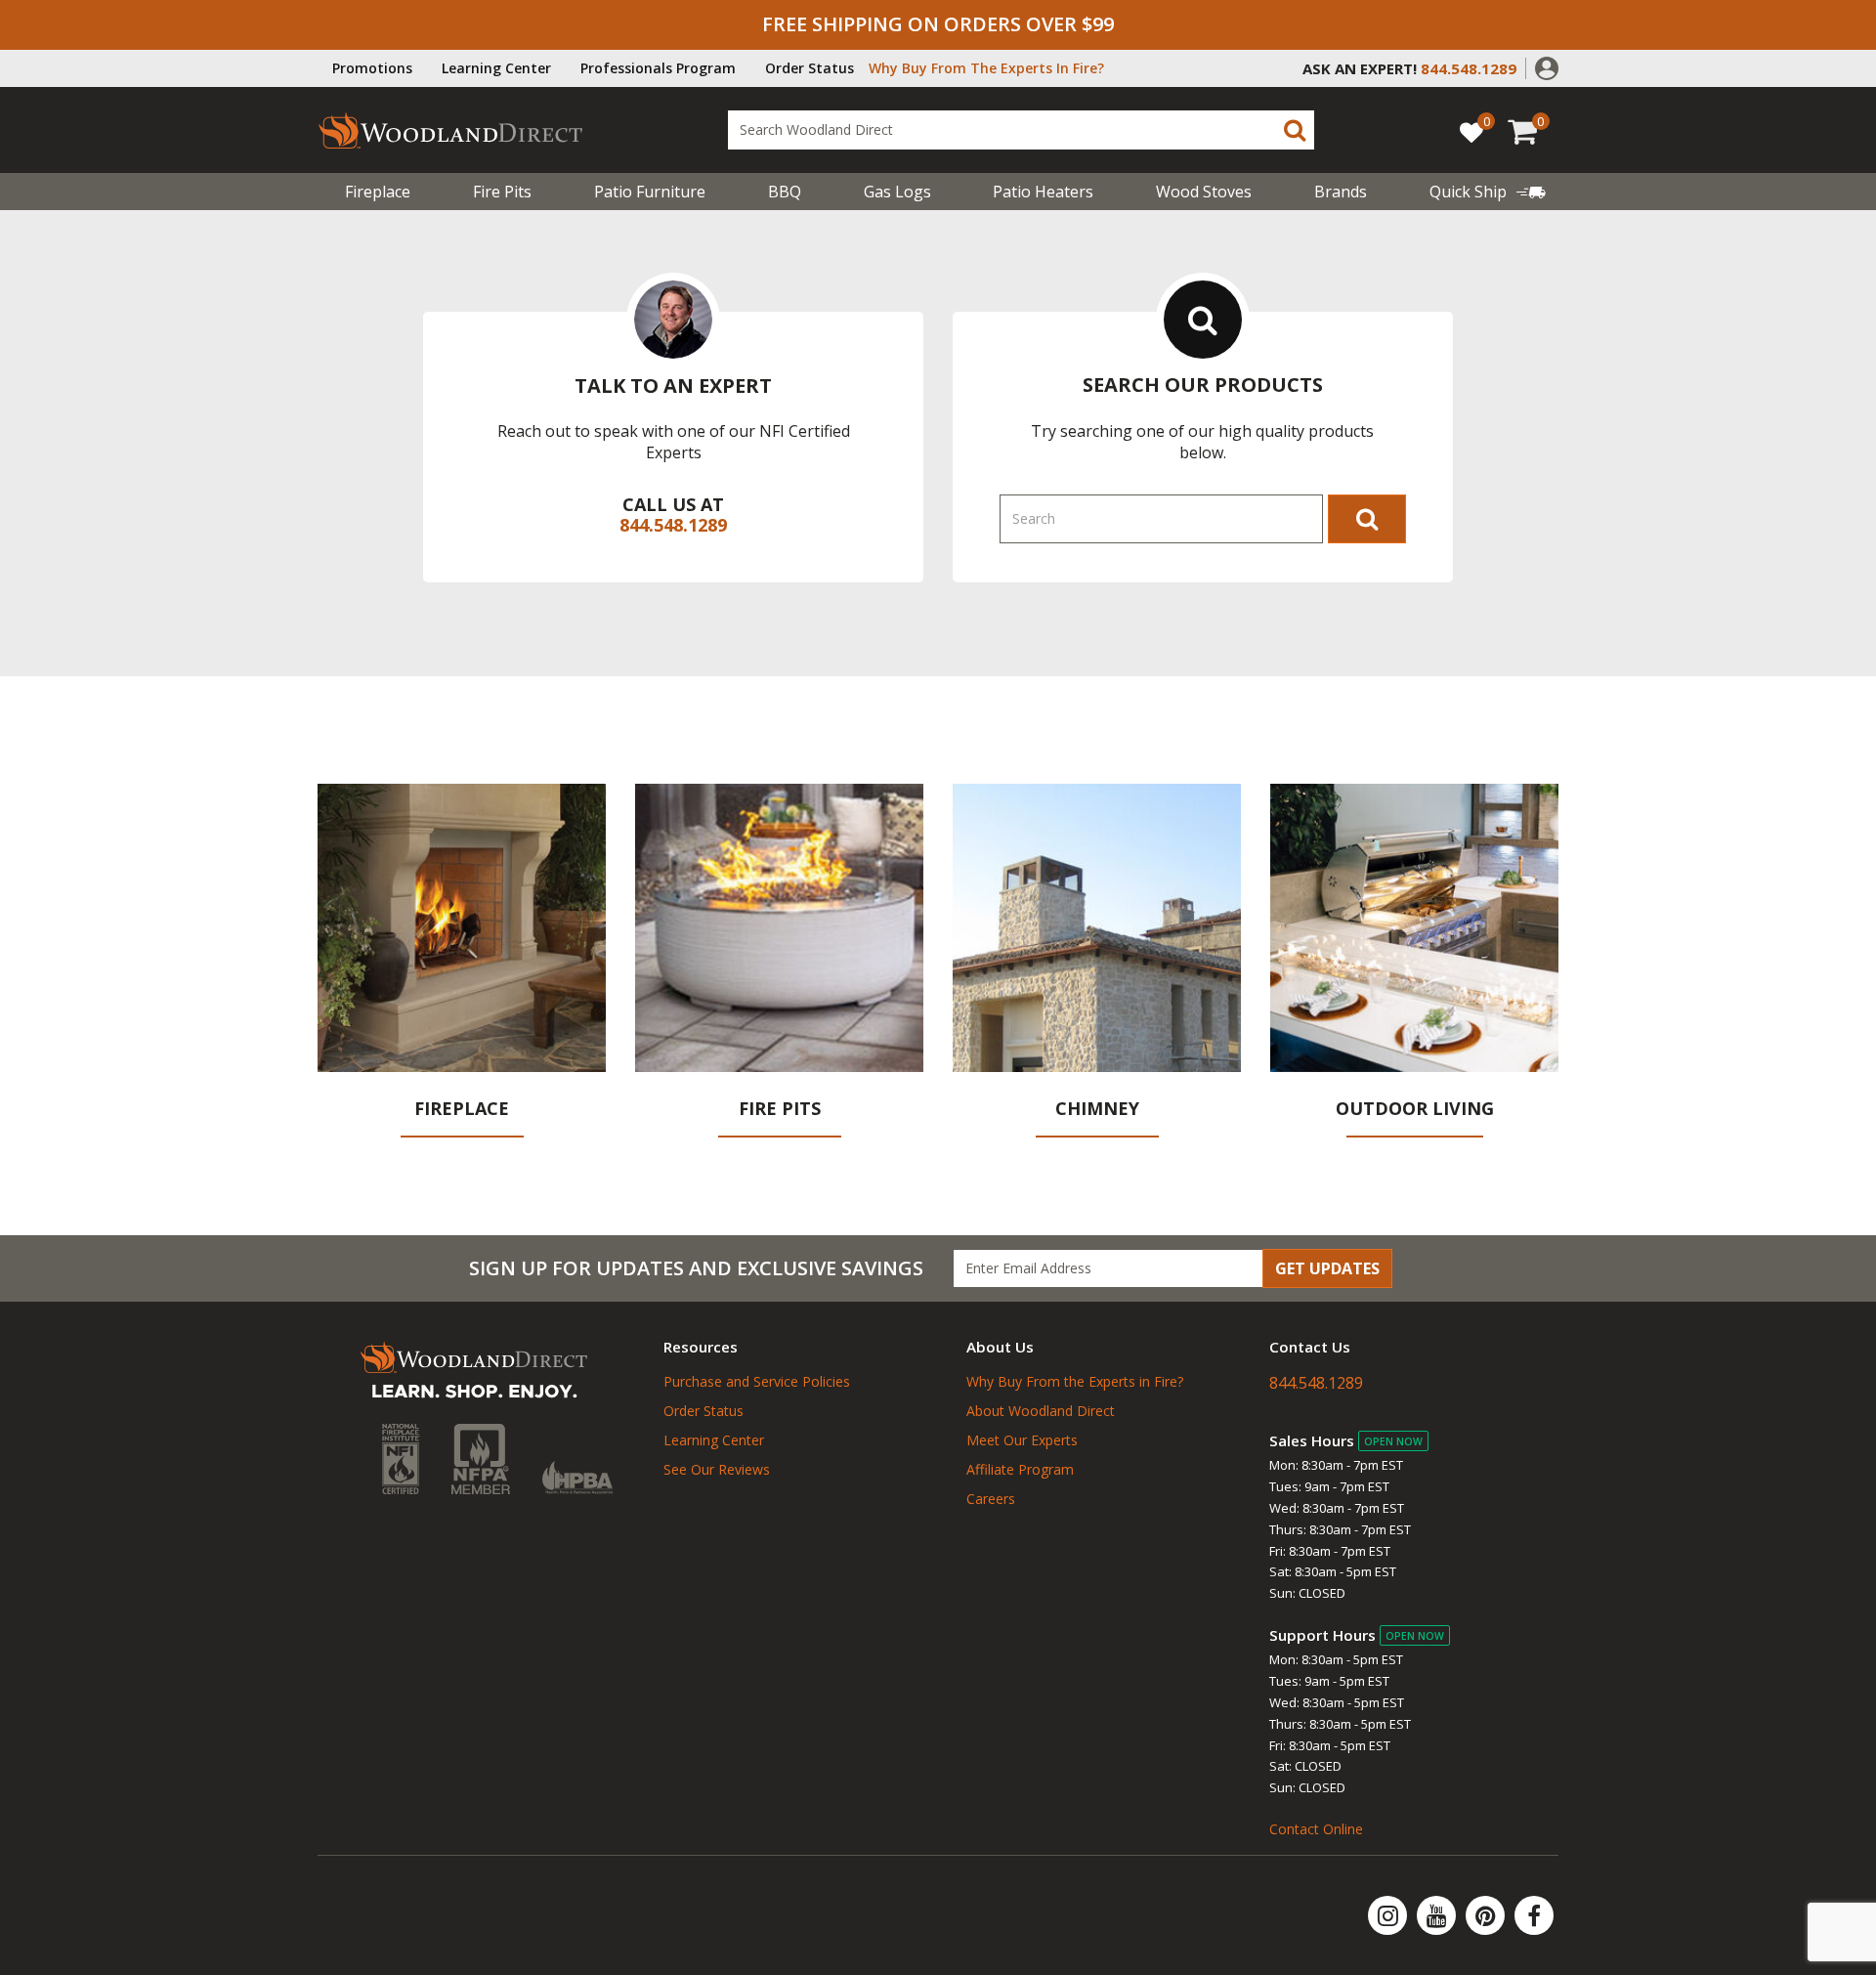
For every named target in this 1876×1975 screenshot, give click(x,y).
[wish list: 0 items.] (1471, 131)
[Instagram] (1389, 1915)
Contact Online (1316, 1829)
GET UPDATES (1327, 1268)
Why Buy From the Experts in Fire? (1075, 1381)
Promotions (372, 68)
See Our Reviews (717, 1469)
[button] (1547, 66)
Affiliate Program (1020, 1469)
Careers (991, 1499)
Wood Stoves (1204, 192)
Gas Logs (897, 192)
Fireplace (378, 192)
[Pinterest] (1487, 1915)
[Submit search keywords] (1295, 130)
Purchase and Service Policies (757, 1381)
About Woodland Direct (1041, 1411)
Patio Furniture (650, 192)
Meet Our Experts (1022, 1440)
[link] (1488, 192)
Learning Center (496, 68)
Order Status (810, 68)
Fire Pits (502, 192)
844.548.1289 (673, 525)
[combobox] (1021, 130)
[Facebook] (1534, 1915)
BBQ (785, 192)
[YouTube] (1438, 1915)
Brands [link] (1341, 192)
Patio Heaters (1043, 192)
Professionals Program (658, 68)
